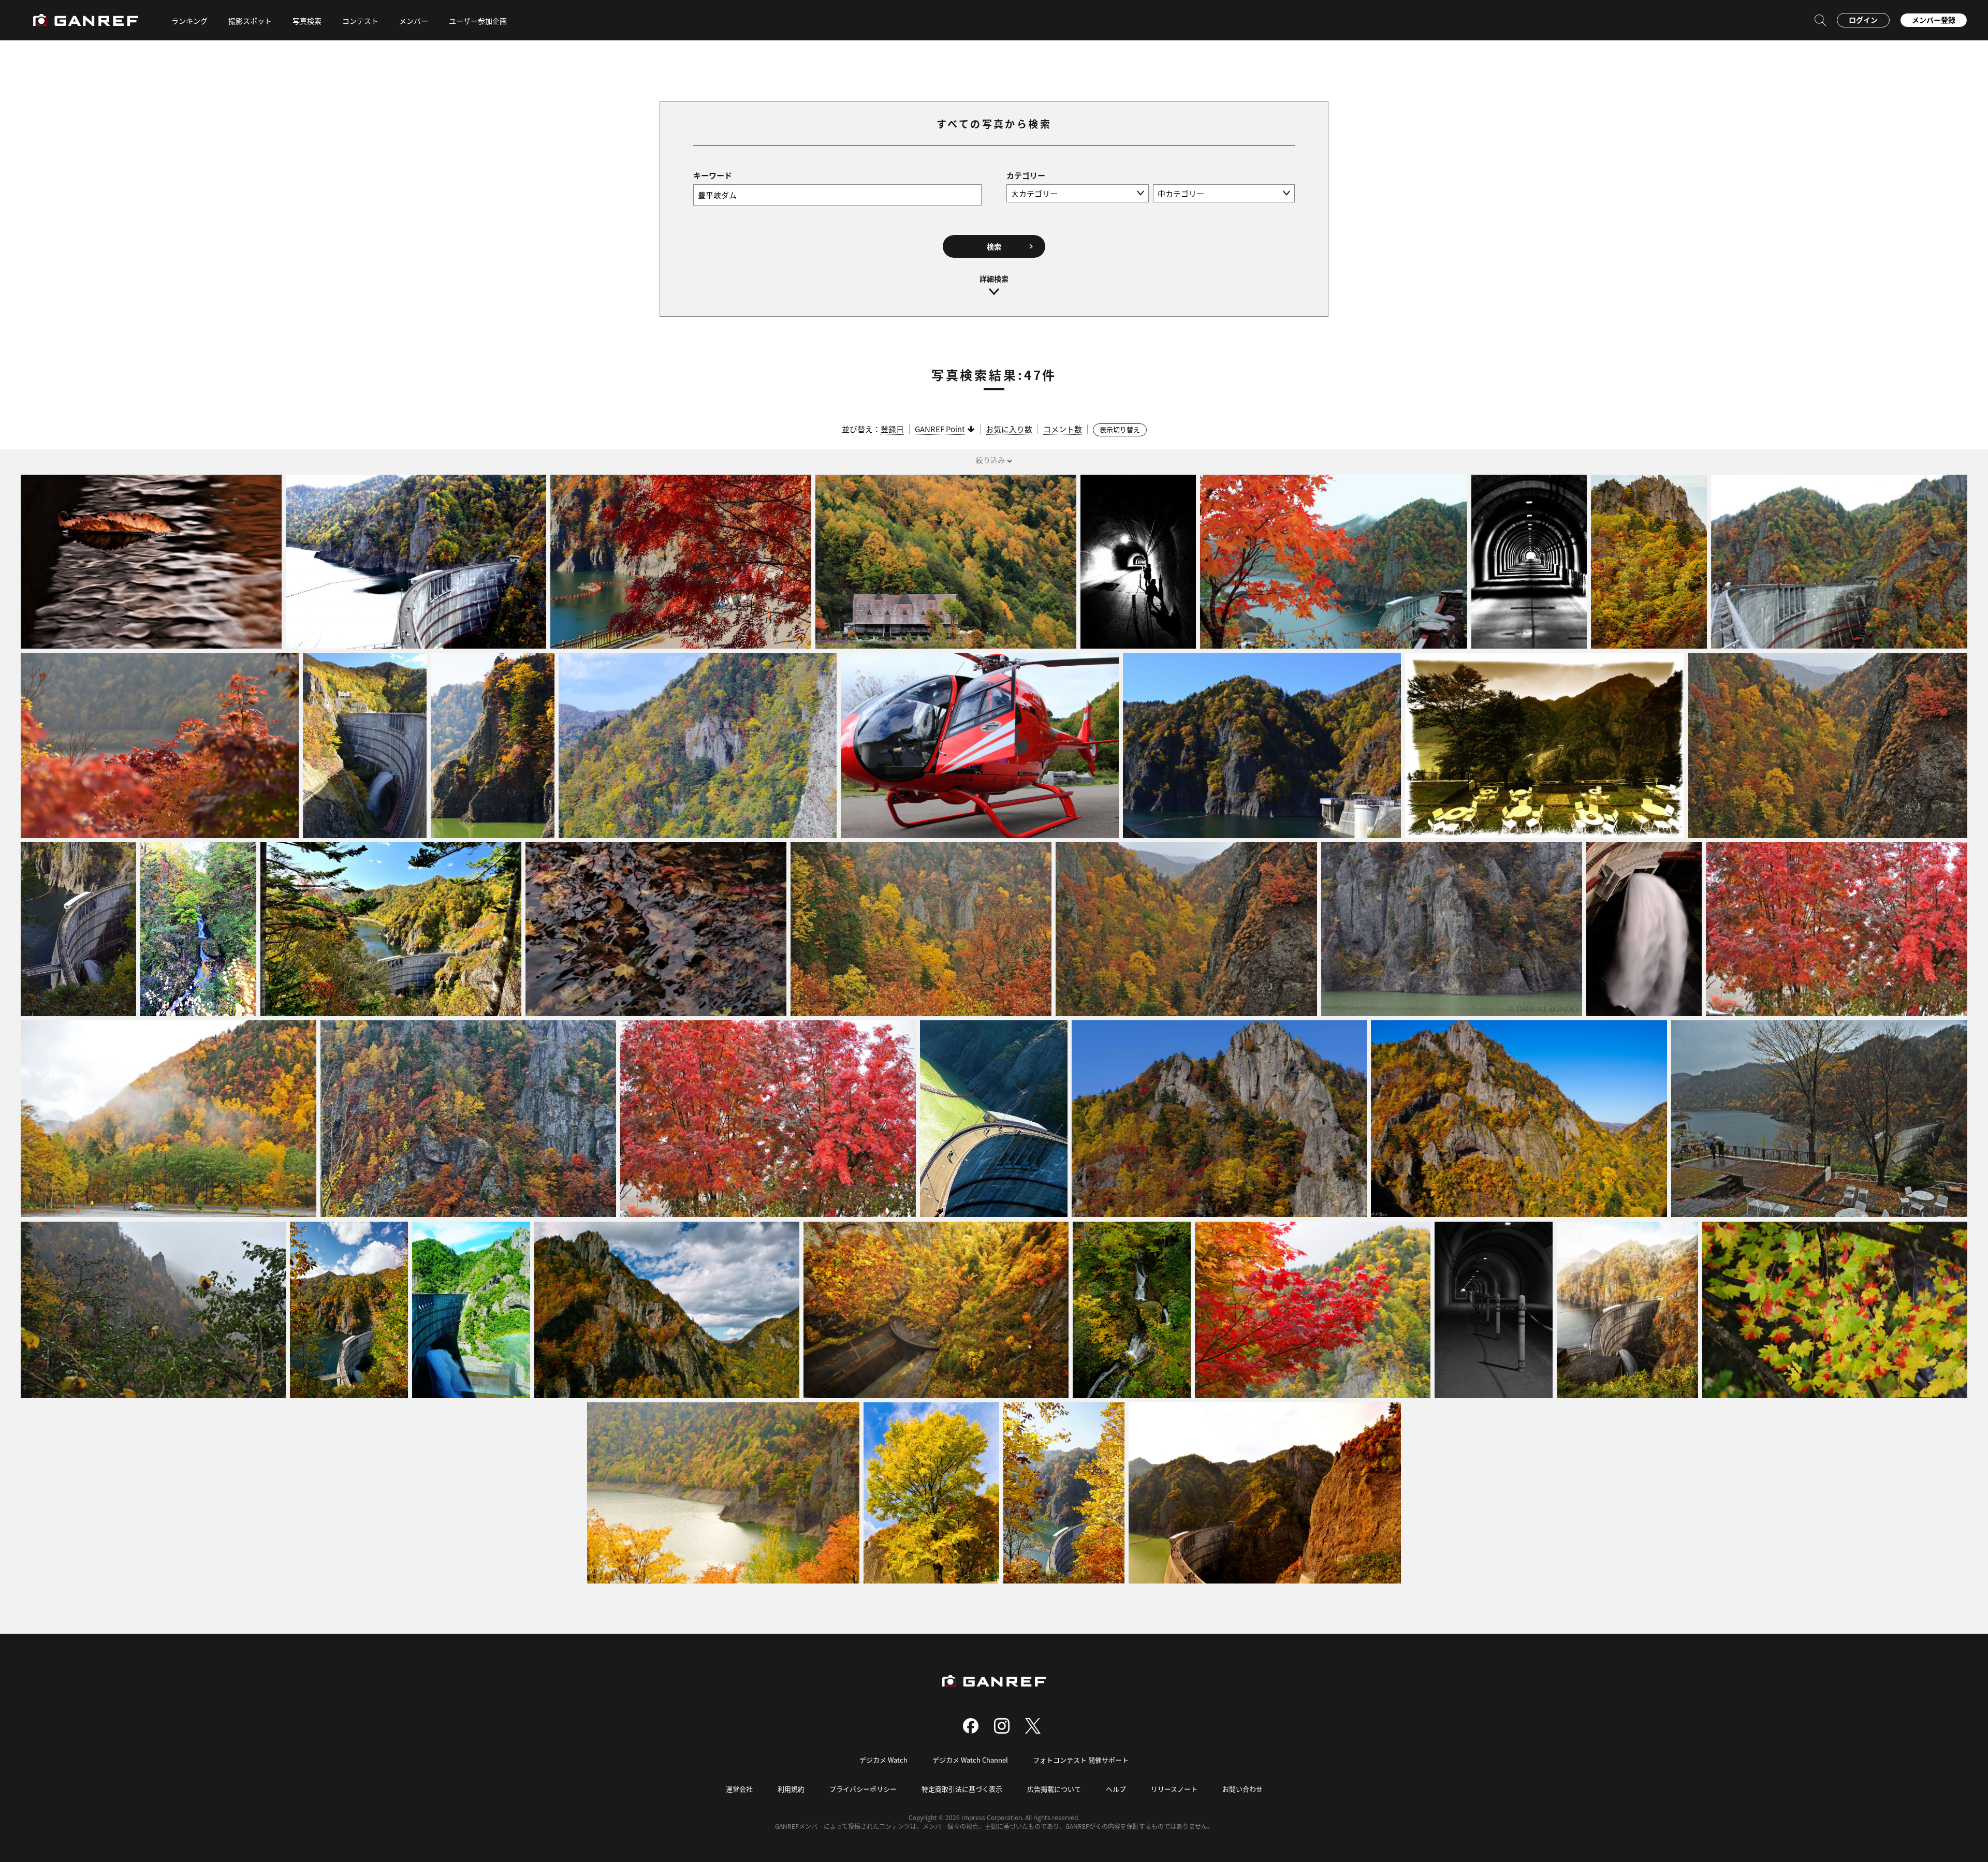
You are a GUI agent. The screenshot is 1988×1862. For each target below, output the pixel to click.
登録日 (892, 429)
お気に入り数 (1009, 429)
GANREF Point (940, 429)
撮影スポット (250, 21)
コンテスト (360, 21)
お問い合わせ (1242, 1789)
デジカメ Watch (883, 1760)
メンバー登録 (1934, 20)
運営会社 (739, 1789)
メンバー (414, 21)
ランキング (189, 21)
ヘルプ (1116, 1789)
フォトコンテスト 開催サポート (1081, 1760)
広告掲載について (1054, 1789)
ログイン (1863, 20)
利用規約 (791, 1789)
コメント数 (1063, 429)
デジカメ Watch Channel (970, 1760)
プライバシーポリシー (863, 1789)
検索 (994, 246)
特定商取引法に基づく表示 (962, 1789)
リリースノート (1174, 1789)
